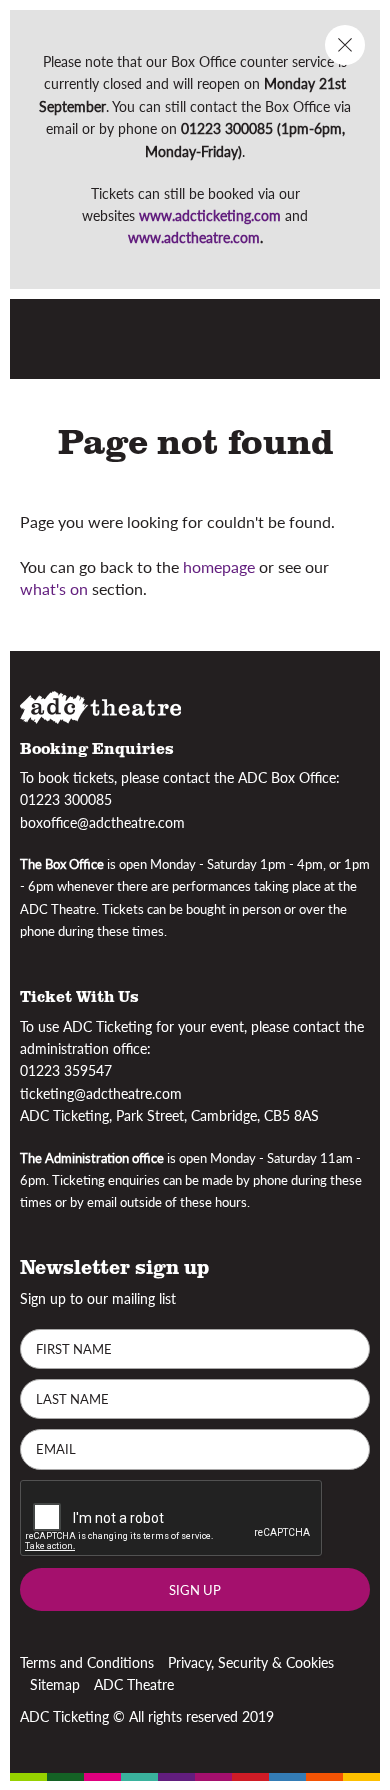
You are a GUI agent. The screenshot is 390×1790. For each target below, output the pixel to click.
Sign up (195, 1588)
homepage (219, 566)
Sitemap (55, 1684)
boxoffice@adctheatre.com (102, 821)
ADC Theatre (134, 1684)
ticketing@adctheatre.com (101, 1093)
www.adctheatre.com (194, 237)
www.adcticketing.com (210, 215)
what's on (54, 588)
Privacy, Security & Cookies (251, 1661)
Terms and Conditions (87, 1661)
